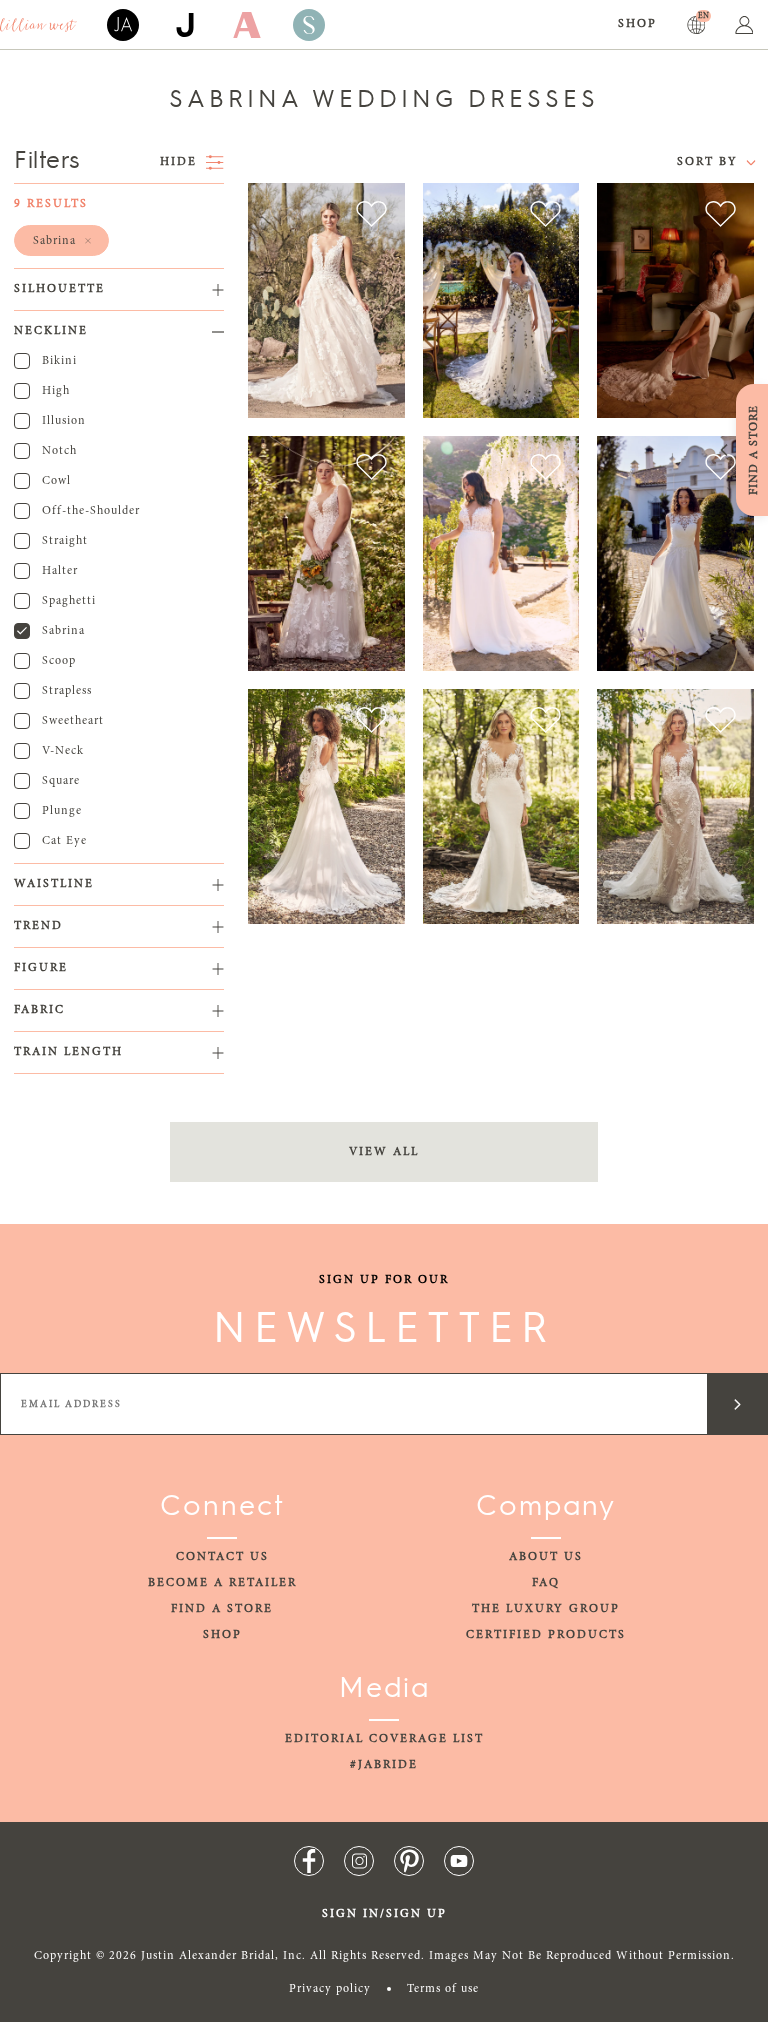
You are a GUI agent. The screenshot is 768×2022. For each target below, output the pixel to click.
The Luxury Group (546, 1609)
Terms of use (443, 1989)
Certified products (546, 1635)
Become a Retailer (222, 1583)
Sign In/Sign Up (384, 1914)
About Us (546, 1557)
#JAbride (384, 1765)
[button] (61, 240)
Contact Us (222, 1557)
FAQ (546, 1583)
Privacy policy (330, 1989)
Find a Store (222, 1609)
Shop (637, 24)
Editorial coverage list (384, 1739)
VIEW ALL (384, 1152)
